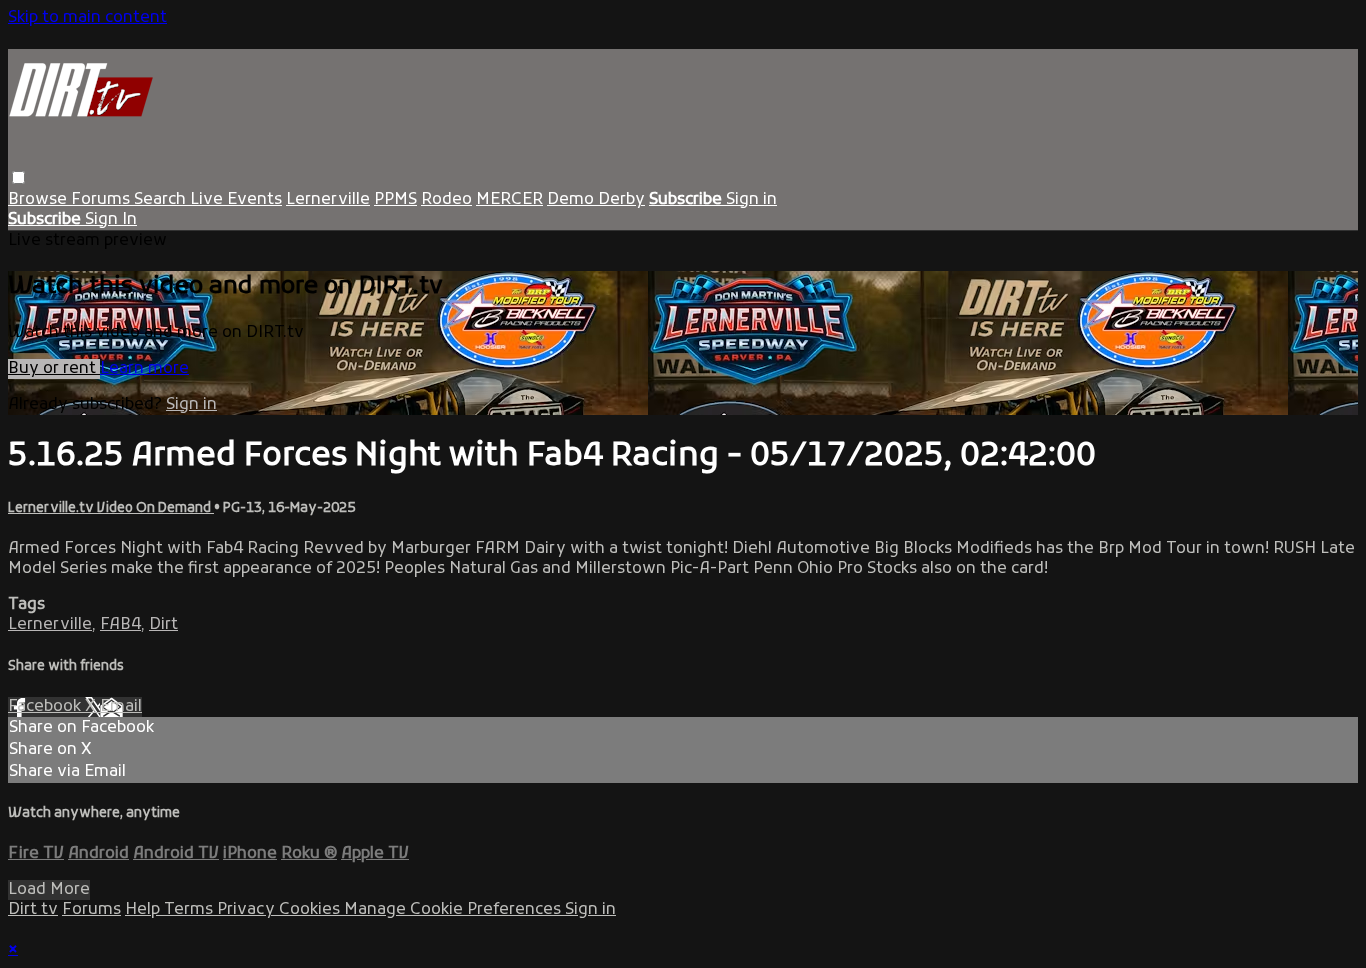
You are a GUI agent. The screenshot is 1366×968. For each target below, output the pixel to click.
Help (144, 910)
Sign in (751, 200)
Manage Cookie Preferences (454, 910)
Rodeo (446, 200)
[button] (18, 177)
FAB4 (120, 625)
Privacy (248, 910)
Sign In (111, 220)
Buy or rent (54, 369)
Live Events (236, 200)
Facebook (46, 707)
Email (121, 707)
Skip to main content (87, 18)
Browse (39, 200)
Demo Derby (596, 200)
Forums (102, 200)
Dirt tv (33, 910)
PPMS (395, 200)
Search (162, 200)
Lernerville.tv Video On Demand (111, 508)
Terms (190, 910)
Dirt (163, 625)
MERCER (509, 200)
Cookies (311, 910)
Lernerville (328, 200)
